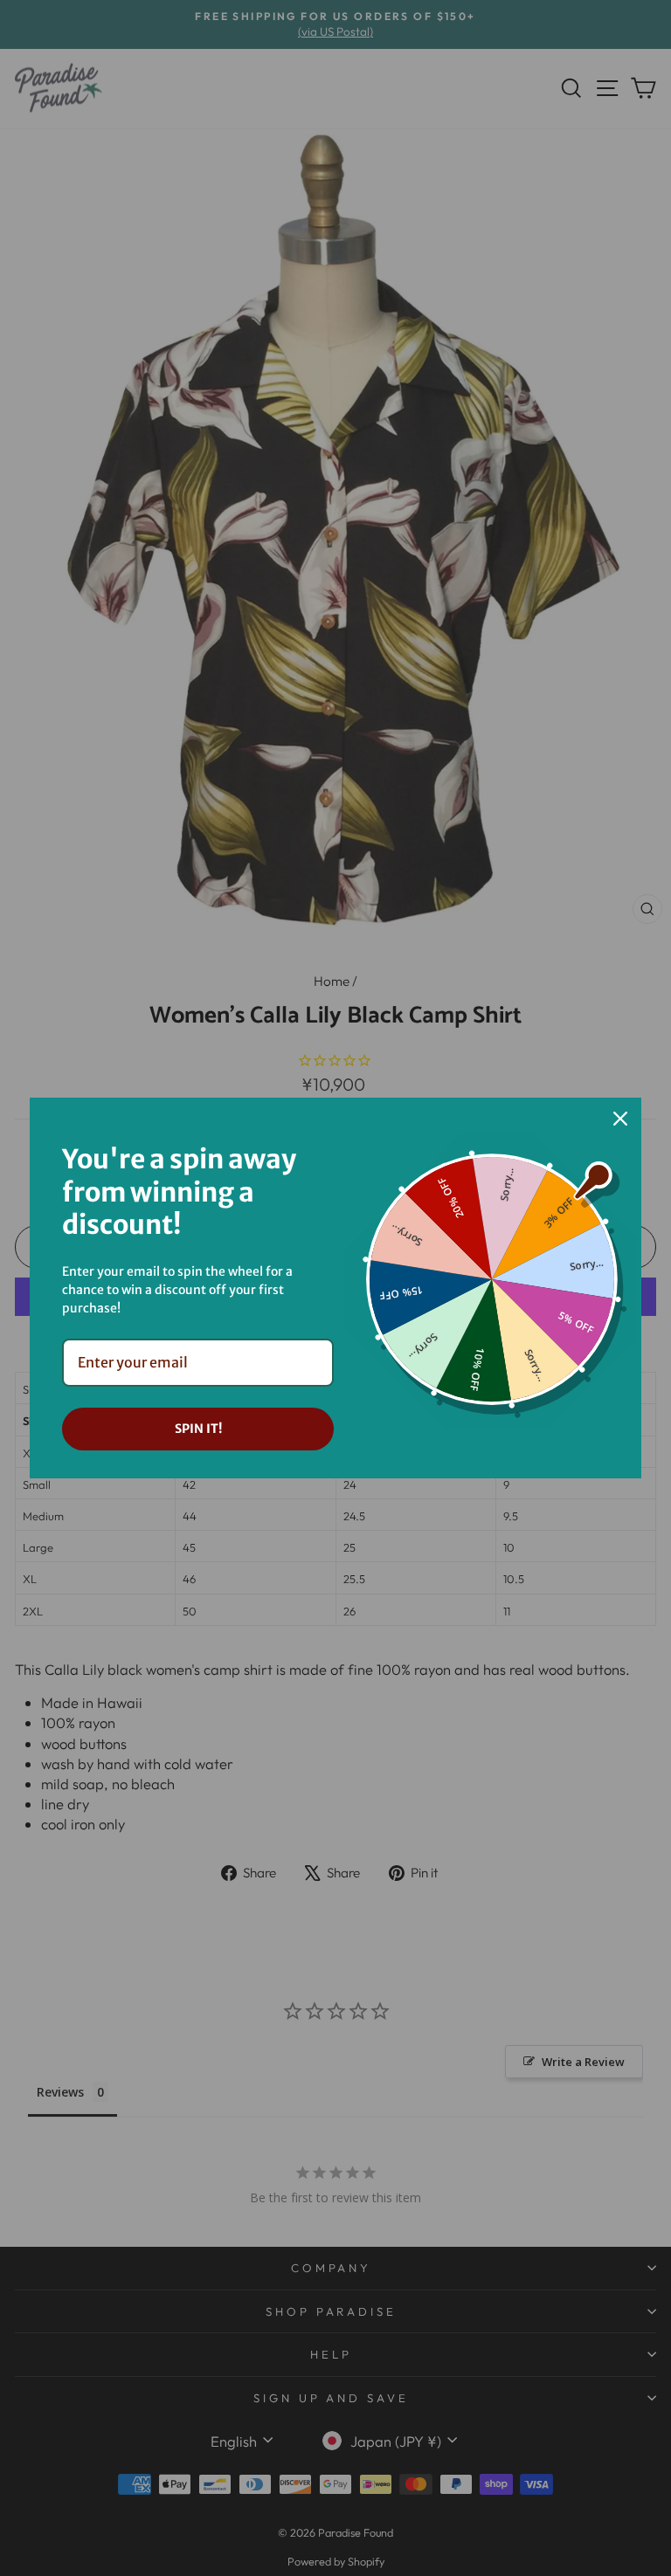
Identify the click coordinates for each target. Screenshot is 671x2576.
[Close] (620, 1119)
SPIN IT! (198, 1429)
